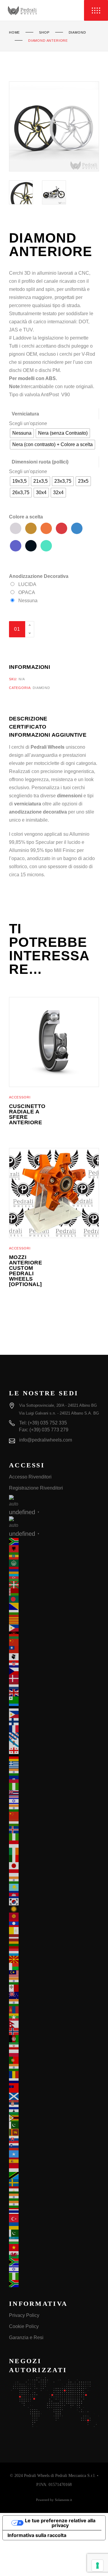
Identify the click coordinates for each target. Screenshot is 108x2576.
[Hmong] (54, 1815)
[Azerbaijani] (54, 1578)
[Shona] (54, 2118)
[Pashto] (54, 2039)
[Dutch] (54, 1686)
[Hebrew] (54, 1801)
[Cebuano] (54, 1628)
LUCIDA (27, 584)
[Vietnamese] (54, 2248)
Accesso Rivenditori (30, 1477)
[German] (54, 1758)
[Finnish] (54, 1722)
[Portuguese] (54, 2060)
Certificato (28, 727)
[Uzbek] (54, 2240)
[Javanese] (54, 1873)
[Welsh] (54, 2255)
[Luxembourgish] (54, 1952)
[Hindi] (54, 1808)
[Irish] (54, 1851)
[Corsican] (54, 1657)
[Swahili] (54, 2176)
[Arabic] (54, 1563)
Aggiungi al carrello (44, 645)
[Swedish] (54, 2183)
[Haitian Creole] (54, 1779)
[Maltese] (54, 1988)
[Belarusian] (54, 1592)
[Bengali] (54, 1599)
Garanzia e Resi (26, 2337)
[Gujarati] (54, 1772)
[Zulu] (54, 2284)
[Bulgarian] (54, 1614)
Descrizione (28, 719)
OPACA (27, 592)
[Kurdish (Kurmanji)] (54, 1909)
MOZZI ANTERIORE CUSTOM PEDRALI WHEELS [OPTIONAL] (25, 1271)
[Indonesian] (54, 1844)
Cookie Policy (24, 2326)
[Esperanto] (54, 1700)
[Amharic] (54, 1556)
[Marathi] (54, 2003)
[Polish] (54, 2053)
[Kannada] (54, 1880)
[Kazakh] (54, 1887)
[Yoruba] (54, 2276)
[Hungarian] (54, 1823)
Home (14, 32)
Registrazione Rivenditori (36, 1488)
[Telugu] (54, 2204)
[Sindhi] (54, 2125)
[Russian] (54, 2082)
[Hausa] (54, 1786)
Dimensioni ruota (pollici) (40, 462)
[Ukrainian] (54, 2226)
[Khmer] (54, 1895)
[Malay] (54, 1974)
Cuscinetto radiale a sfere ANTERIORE (27, 1114)
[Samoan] (54, 2089)
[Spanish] (54, 2161)
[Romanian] (54, 2075)
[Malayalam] (54, 1981)
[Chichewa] (54, 1635)
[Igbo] (54, 1837)
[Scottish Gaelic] (54, 2096)
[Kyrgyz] (54, 1916)
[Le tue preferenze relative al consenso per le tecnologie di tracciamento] (97, 2565)
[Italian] (54, 1859)
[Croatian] (54, 1664)
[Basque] (54, 1585)
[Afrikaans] (54, 1542)
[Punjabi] (54, 2067)
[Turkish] (54, 2219)
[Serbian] (54, 2103)
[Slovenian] (54, 2147)
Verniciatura (25, 414)
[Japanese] (54, 1866)
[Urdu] (54, 2233)
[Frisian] (54, 1736)
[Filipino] (54, 1714)
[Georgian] (54, 1750)
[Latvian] (54, 1938)
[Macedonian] (54, 1959)
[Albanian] (54, 1549)
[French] (54, 1729)
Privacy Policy (24, 2315)
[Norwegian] (54, 2031)
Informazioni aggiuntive (48, 735)
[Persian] (54, 2046)
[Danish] (54, 1678)
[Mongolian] (54, 2010)
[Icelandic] (54, 1830)
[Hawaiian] (54, 1794)
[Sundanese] (54, 2168)
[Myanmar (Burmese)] (54, 2017)
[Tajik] (54, 2190)
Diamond (77, 32)
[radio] (22, 433)
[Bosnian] (54, 1606)
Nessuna (28, 601)
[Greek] (54, 1765)
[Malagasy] (54, 1967)
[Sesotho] (54, 2111)
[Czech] (54, 1671)
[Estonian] (54, 1707)
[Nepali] (54, 2024)
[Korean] (54, 1902)
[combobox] (28, 423)
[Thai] (54, 2212)
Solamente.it (63, 2500)
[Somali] (54, 2154)
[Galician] (54, 1743)
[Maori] (54, 1995)
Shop (44, 32)
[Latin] (54, 1931)
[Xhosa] (54, 2262)
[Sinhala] (54, 2132)
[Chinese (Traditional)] (54, 1650)
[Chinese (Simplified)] (54, 1642)
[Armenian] (54, 1570)
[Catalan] (54, 1621)
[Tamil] (54, 2197)
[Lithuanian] (54, 1945)
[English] (54, 1693)
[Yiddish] (54, 2269)
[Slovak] (54, 2140)
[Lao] (54, 1923)
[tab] (36, 719)
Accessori (20, 1097)
